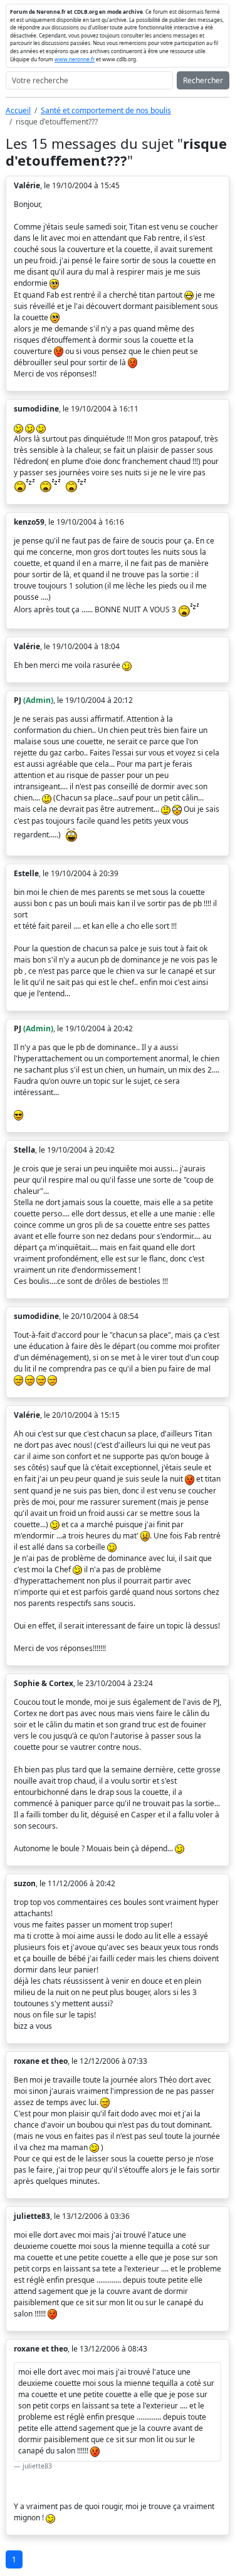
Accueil (18, 110)
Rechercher (203, 80)
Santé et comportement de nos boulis (106, 110)
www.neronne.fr (75, 59)
